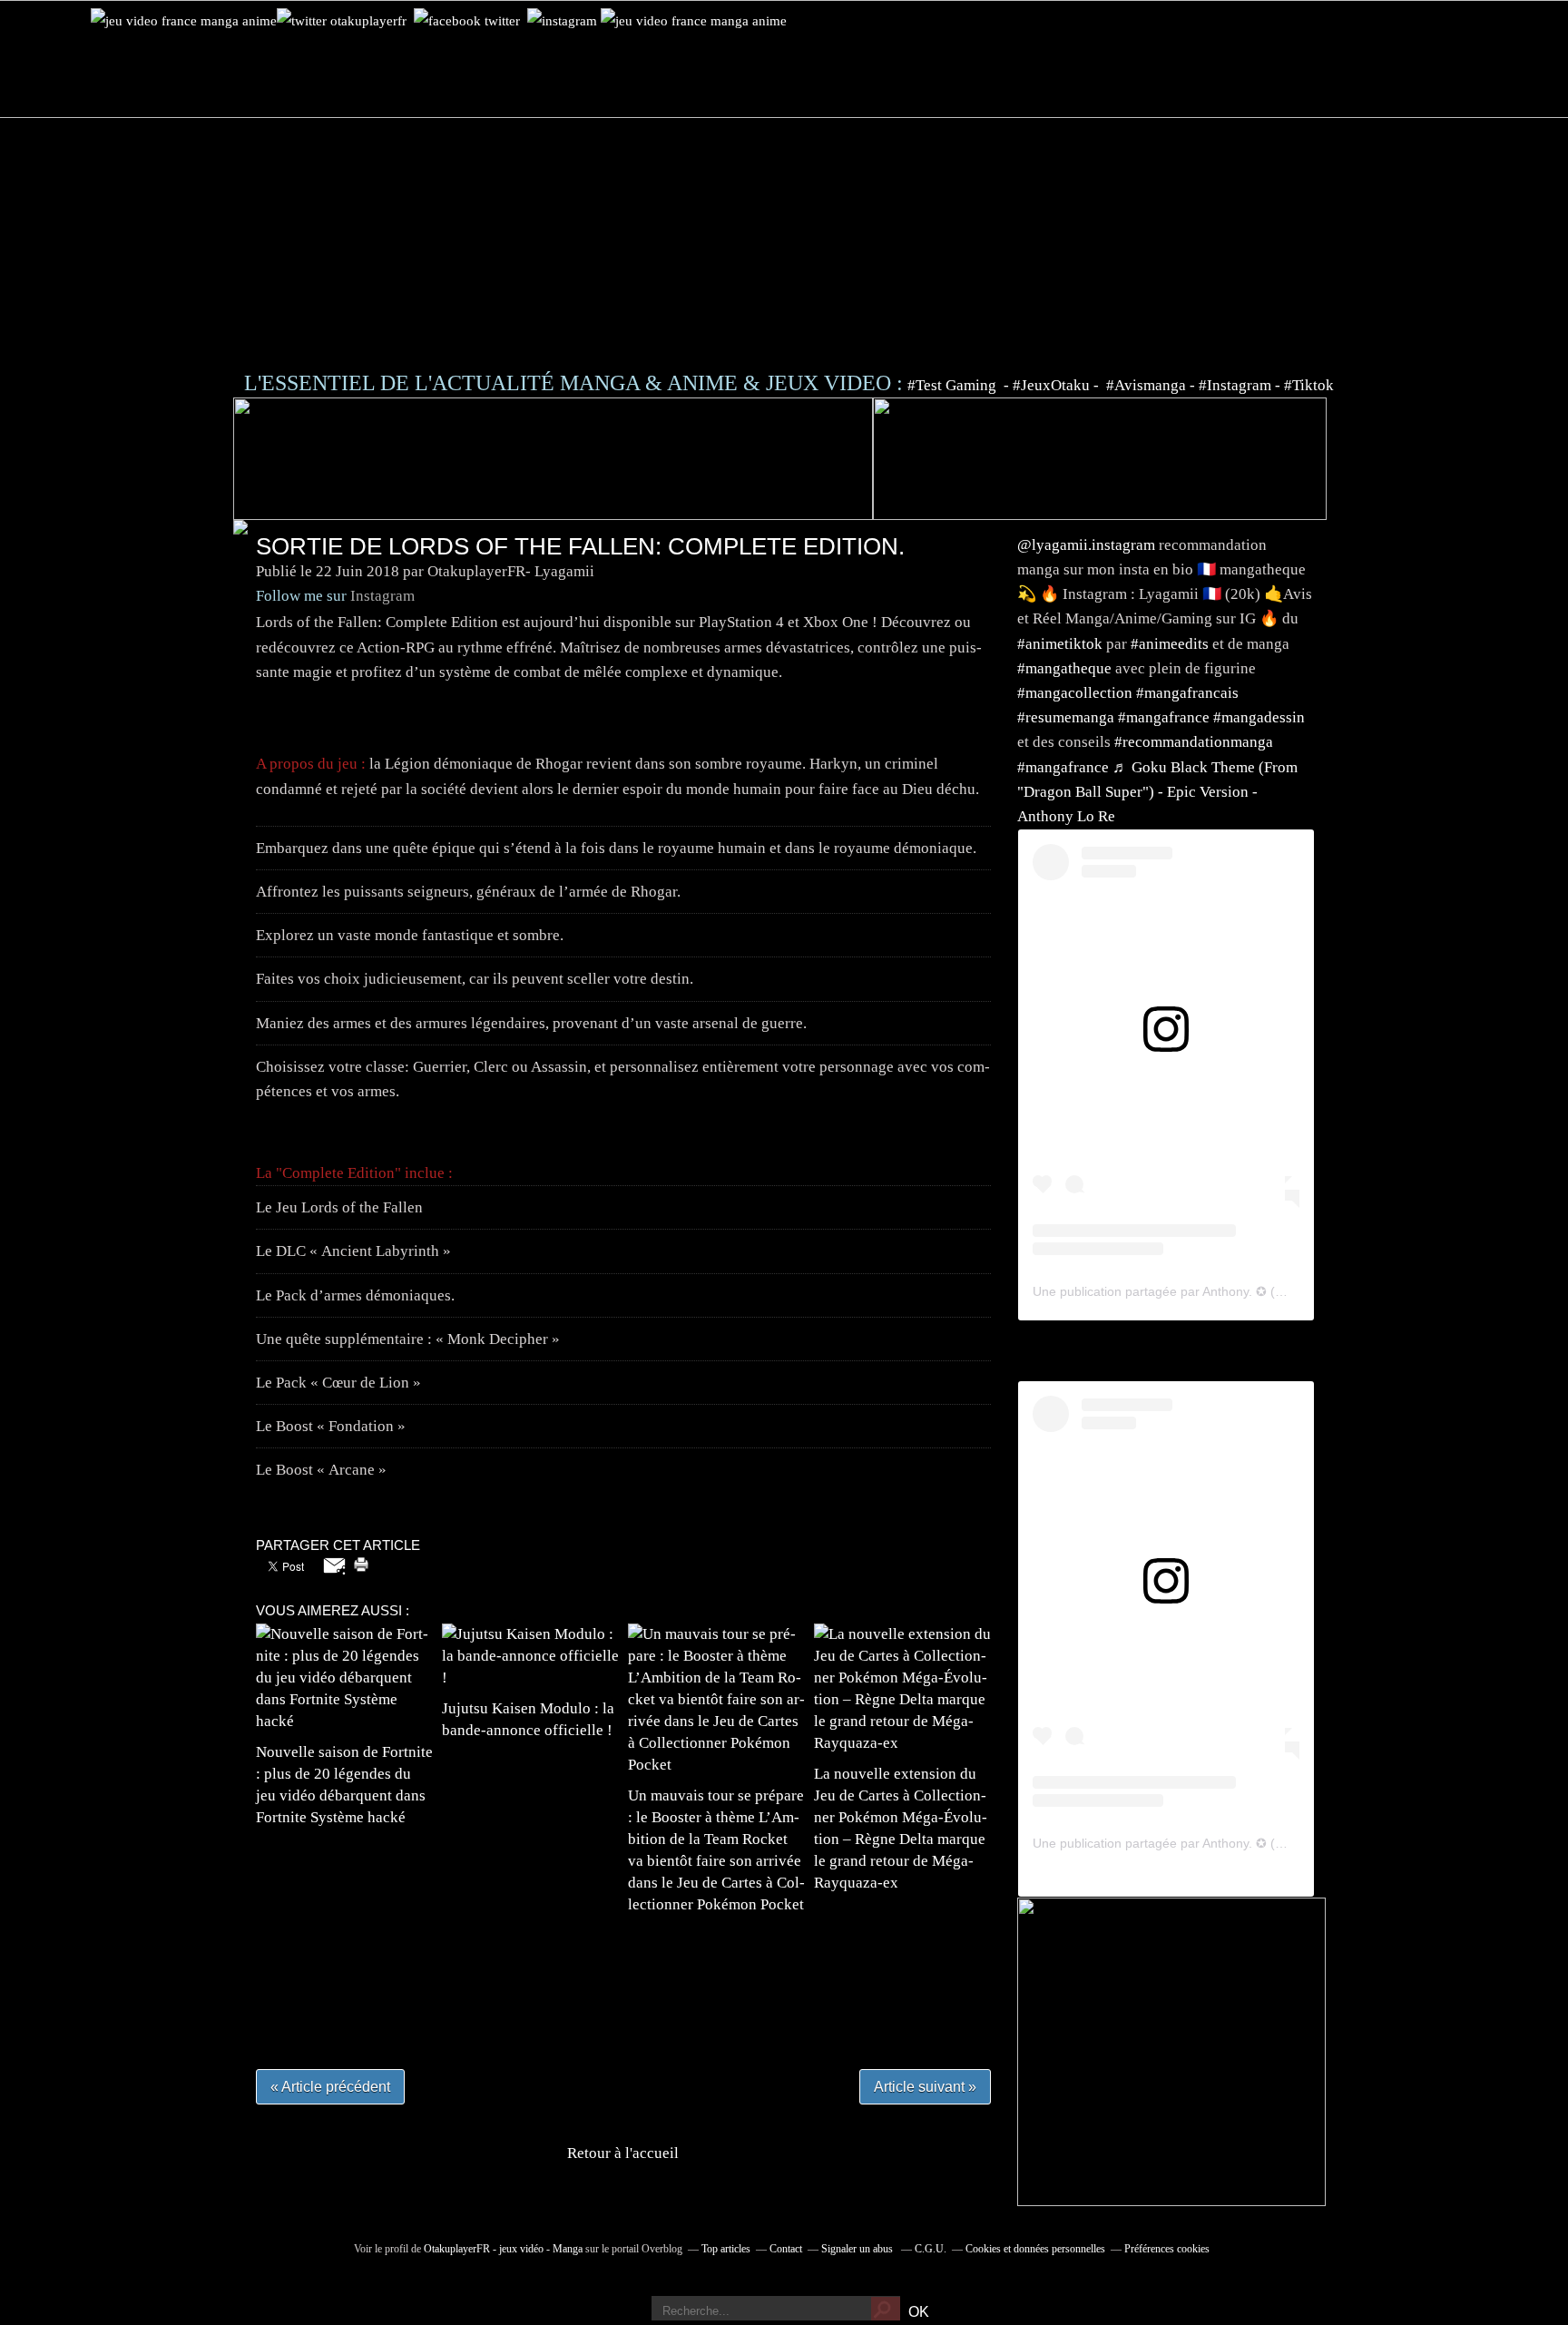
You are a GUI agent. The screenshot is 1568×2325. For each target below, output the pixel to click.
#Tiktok (1309, 385)
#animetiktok (1060, 644)
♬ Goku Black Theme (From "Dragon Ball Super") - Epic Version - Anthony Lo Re (1157, 792)
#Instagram (1235, 385)
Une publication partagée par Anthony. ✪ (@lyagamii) (1186, 1291)
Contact (786, 2249)
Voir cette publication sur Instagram (1143, 1070)
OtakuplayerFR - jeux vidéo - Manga (503, 2249)
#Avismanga (1148, 385)
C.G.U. (931, 2249)
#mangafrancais (1187, 693)
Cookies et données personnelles (1035, 2249)
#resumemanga (1066, 717)
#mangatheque (1064, 668)
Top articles (726, 2249)
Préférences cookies (1167, 2249)
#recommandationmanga (1194, 742)
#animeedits (1170, 644)
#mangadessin (1259, 717)
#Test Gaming (954, 385)
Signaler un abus (858, 2249)
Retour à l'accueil (623, 2153)
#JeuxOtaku (1051, 385)
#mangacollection (1075, 693)
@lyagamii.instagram (1086, 545)
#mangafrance (1164, 717)
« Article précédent (330, 2087)
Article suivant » (925, 2087)
